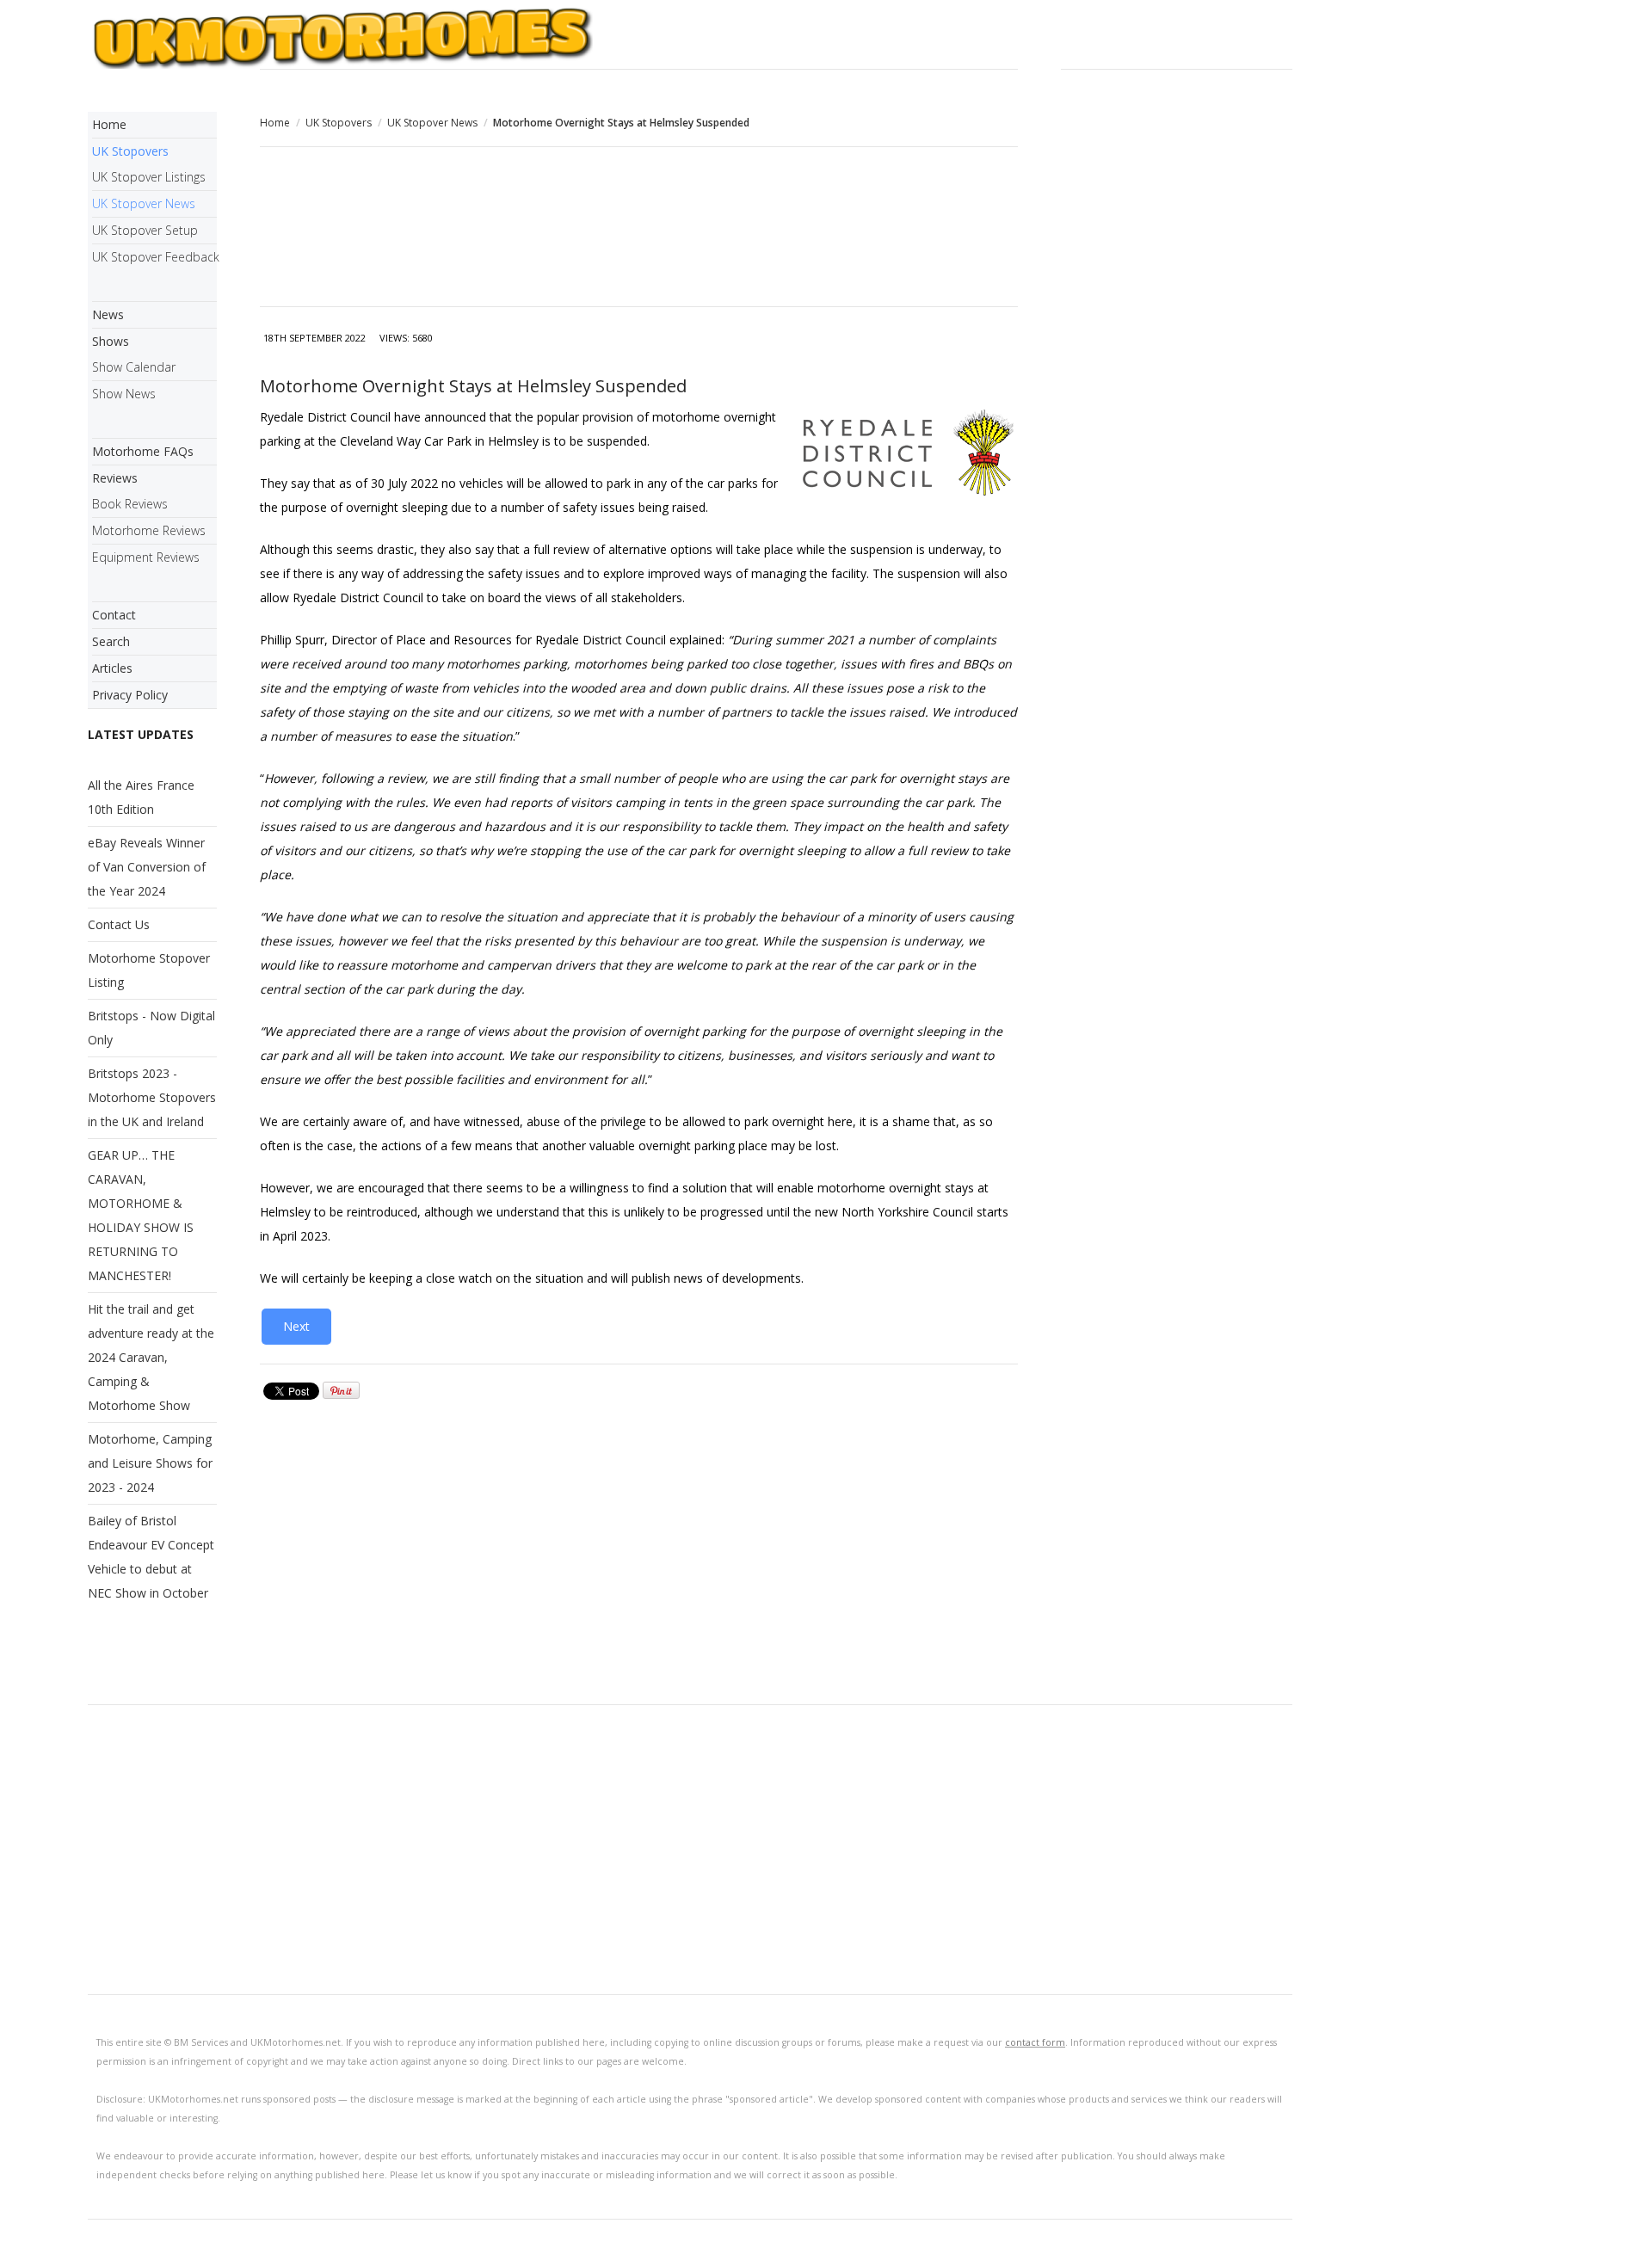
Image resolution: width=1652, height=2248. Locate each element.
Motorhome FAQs (143, 451)
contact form (1035, 2042)
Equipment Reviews (146, 557)
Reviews (115, 478)
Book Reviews (130, 504)
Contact (114, 615)
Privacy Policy (130, 695)
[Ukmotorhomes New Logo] (690, 37)
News (108, 314)
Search (111, 641)
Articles (112, 668)
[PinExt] (341, 1395)
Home (275, 123)
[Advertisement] (639, 229)
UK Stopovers (339, 123)
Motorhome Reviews (149, 530)
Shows (111, 341)
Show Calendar (134, 367)
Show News (124, 394)
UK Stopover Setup (145, 230)
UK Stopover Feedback (154, 257)
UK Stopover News (432, 123)
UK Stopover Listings (149, 177)
